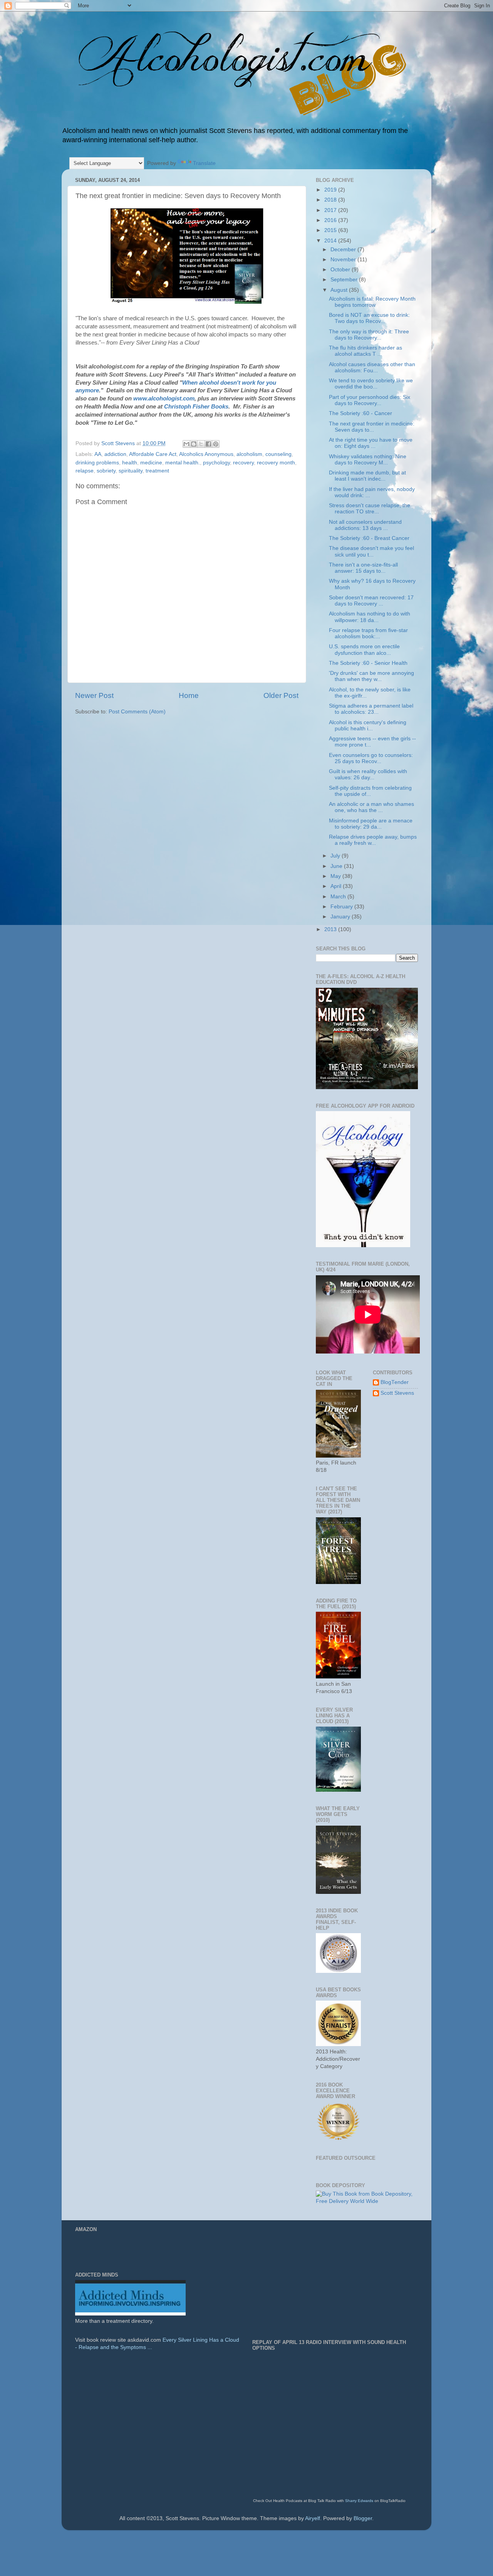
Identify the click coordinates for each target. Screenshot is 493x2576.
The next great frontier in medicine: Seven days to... (372, 427)
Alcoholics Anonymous (206, 454)
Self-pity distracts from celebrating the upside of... (370, 791)
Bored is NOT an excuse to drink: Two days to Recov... (369, 318)
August (340, 290)
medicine (151, 463)
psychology (216, 463)
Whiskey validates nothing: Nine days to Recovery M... (368, 460)
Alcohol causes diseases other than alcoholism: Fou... (372, 367)
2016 (331, 220)
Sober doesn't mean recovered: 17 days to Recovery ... (371, 601)
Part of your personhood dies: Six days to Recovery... (370, 400)
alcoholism (249, 454)
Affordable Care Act (153, 454)
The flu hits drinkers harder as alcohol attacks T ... (366, 351)
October (341, 270)
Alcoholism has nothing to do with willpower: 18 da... (370, 617)
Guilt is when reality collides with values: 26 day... (368, 774)
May (336, 876)
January (341, 917)
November (344, 260)
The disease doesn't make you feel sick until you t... (371, 551)
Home (189, 695)
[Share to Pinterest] (216, 444)
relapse (85, 471)
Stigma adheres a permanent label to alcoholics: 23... (371, 709)
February (342, 907)
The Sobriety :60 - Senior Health (368, 663)
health (130, 463)
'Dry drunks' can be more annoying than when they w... (371, 676)
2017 (331, 210)
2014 (331, 241)
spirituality (131, 471)
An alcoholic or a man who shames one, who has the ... (371, 807)
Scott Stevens (397, 1393)
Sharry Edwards (359, 2501)
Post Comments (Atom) (137, 712)
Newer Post (94, 695)
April (337, 886)
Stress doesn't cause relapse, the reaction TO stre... (370, 509)
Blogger (363, 2518)
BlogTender (395, 1382)
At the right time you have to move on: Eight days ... (371, 443)
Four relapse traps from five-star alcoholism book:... (368, 633)
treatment (157, 471)
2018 (331, 200)
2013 (331, 929)
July (336, 856)
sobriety (106, 471)
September (345, 280)
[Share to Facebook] (208, 444)
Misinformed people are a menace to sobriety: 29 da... (371, 824)
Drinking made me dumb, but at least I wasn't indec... (367, 476)
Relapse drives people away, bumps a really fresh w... (373, 840)
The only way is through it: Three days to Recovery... (369, 335)
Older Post (281, 695)
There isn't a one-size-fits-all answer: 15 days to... (363, 568)
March (339, 897)
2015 (331, 230)
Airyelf (313, 2518)
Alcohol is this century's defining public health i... (368, 726)
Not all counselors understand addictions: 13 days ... (365, 525)
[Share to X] (201, 444)
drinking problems (97, 463)
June (337, 866)
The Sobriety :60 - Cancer (361, 413)
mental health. (183, 463)
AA (98, 454)
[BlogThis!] (194, 444)
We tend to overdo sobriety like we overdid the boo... (371, 384)
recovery (243, 463)
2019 (331, 190)
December (344, 250)
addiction (115, 454)
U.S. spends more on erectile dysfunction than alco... (364, 650)
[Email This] (186, 444)
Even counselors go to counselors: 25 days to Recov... (371, 758)
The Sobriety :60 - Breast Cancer (369, 538)
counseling (278, 454)
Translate (204, 163)
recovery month (276, 463)
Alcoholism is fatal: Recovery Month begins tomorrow (372, 302)
